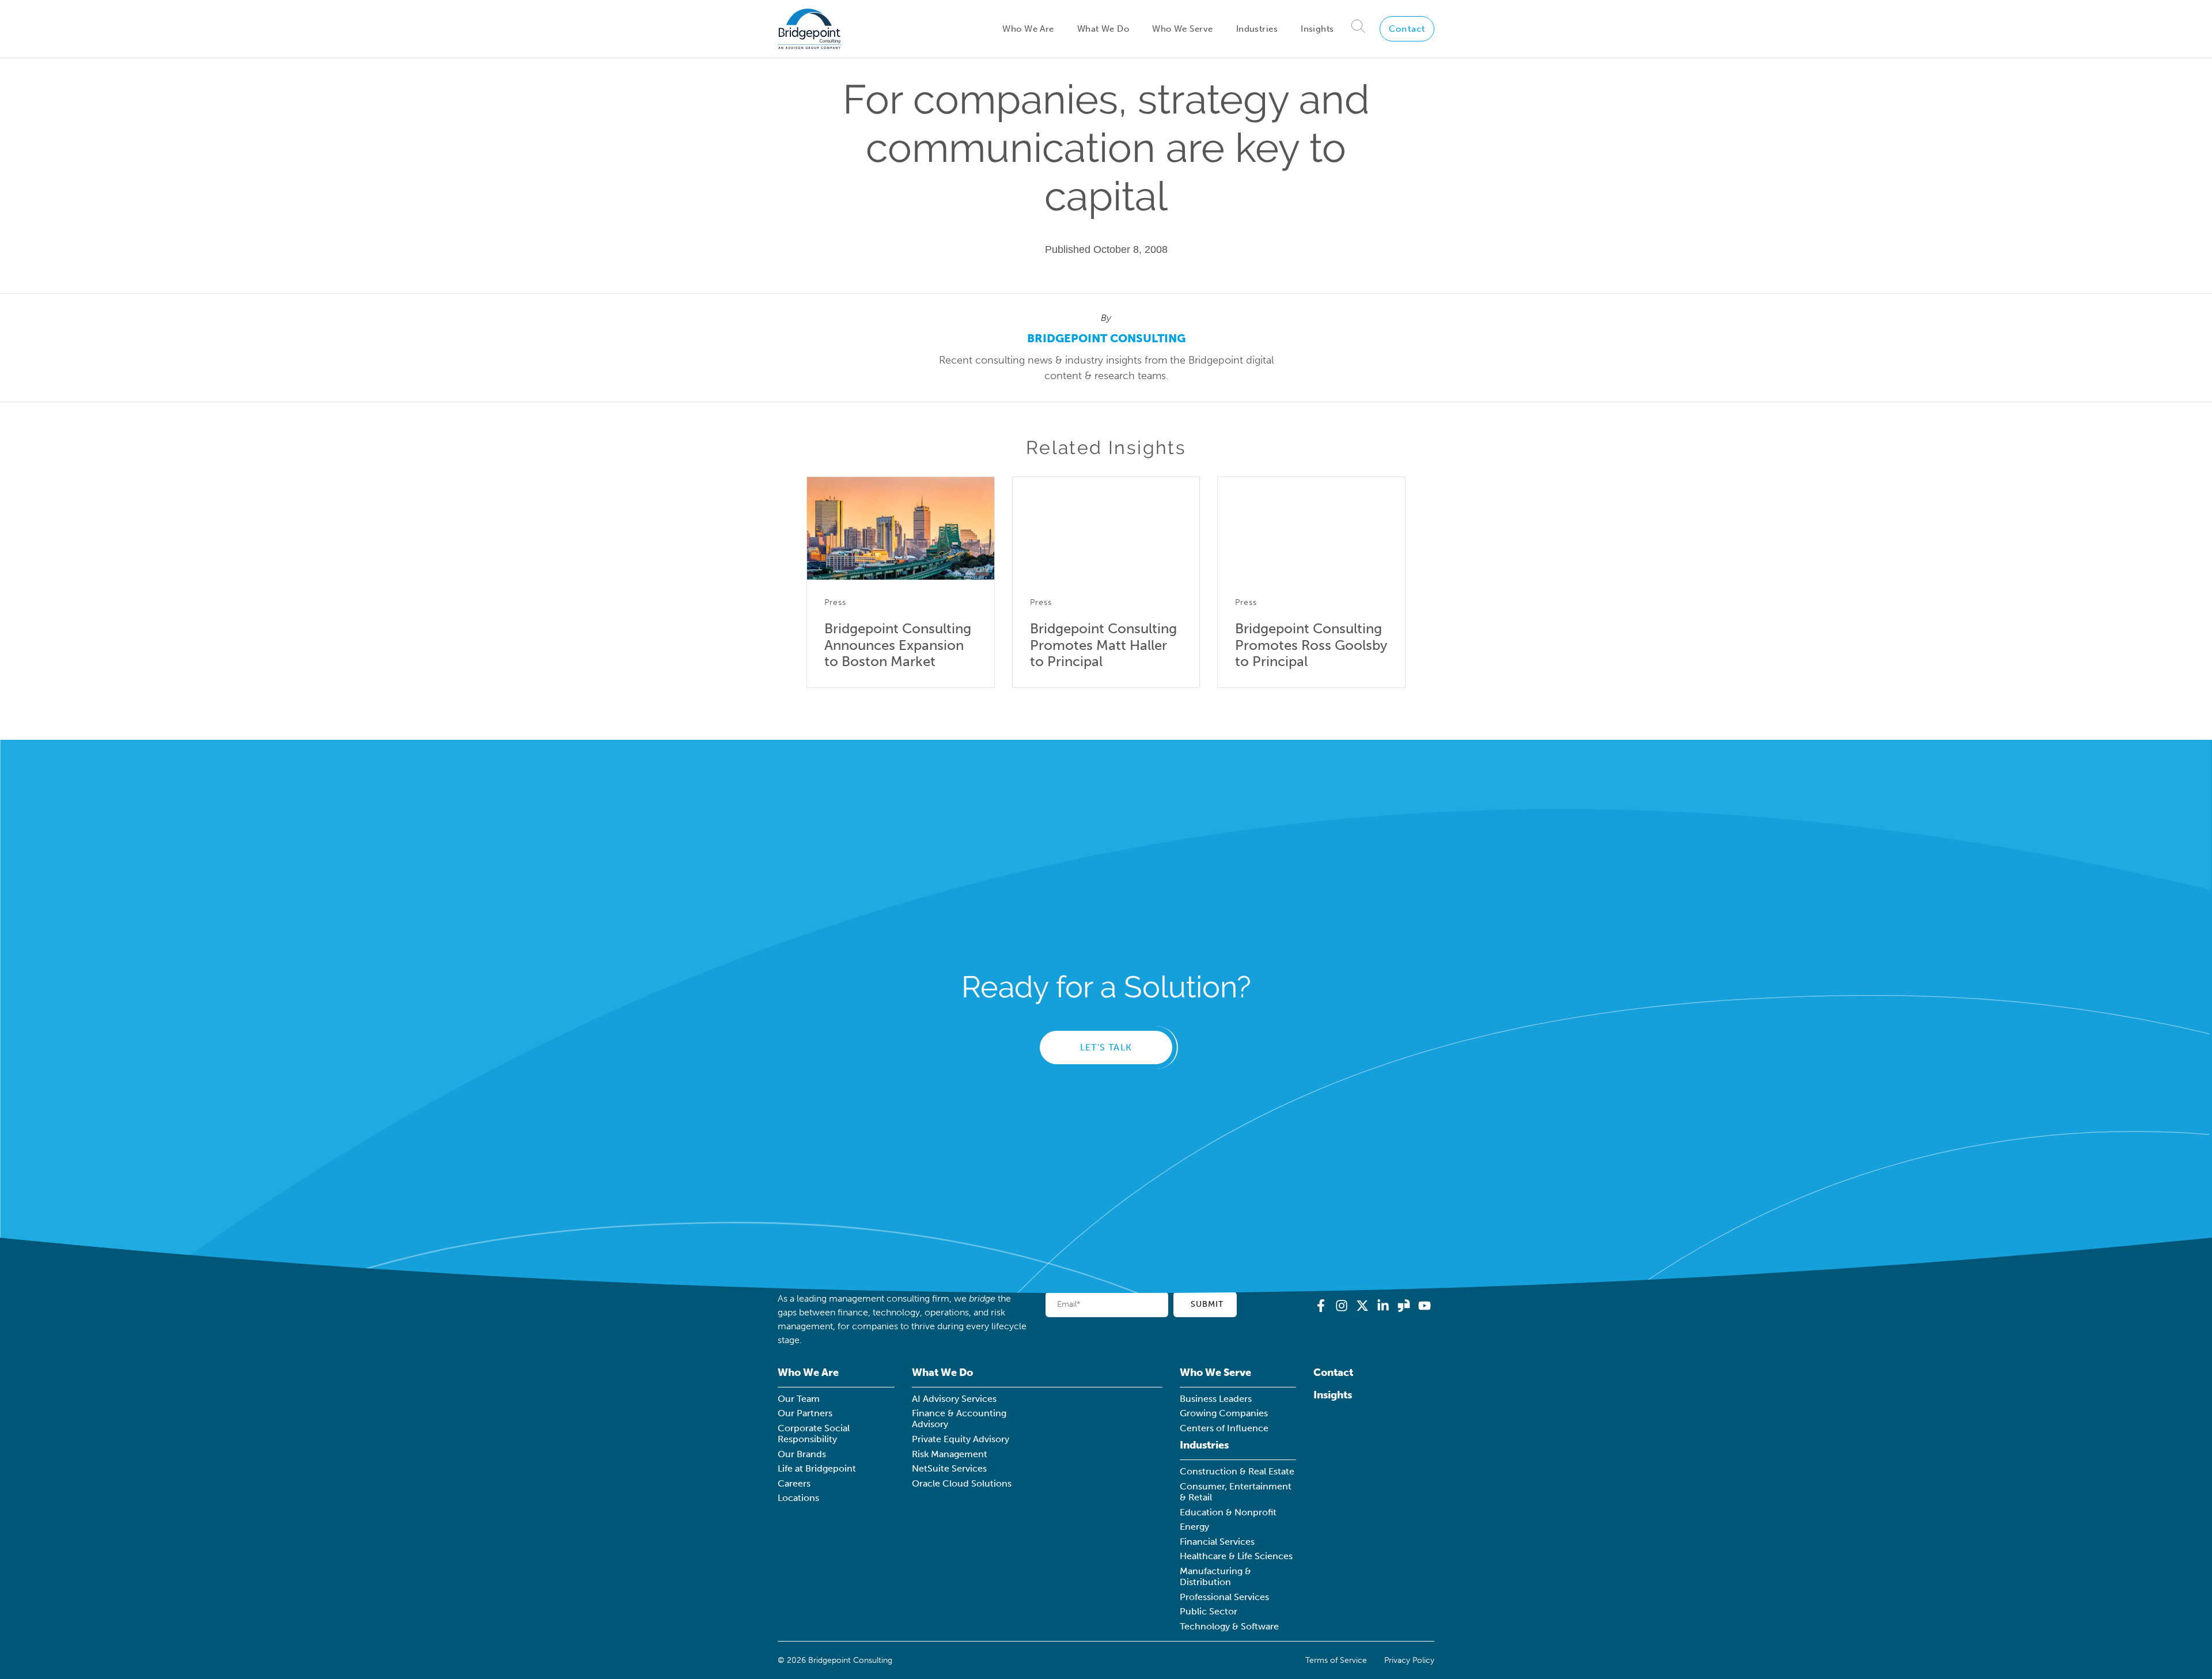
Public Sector (1209, 1611)
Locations (798, 1498)
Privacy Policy (1409, 1660)
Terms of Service (1336, 1660)
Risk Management (950, 1454)
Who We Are (1028, 29)
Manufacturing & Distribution (1215, 1576)
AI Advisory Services (954, 1399)
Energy (1194, 1527)
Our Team (799, 1399)
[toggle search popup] (1359, 29)
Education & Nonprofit (1228, 1512)
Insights (1317, 29)
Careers (794, 1483)
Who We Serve (1182, 29)
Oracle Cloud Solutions (962, 1483)
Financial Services (1217, 1542)
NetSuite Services (949, 1468)
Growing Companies (1224, 1413)
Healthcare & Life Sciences (1236, 1556)
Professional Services (1224, 1597)
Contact (1407, 29)
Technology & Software (1229, 1626)
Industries (1257, 29)
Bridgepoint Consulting (1106, 338)
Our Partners (805, 1413)
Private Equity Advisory (961, 1439)
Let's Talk (1106, 1047)
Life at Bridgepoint (817, 1468)
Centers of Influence (1224, 1428)
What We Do (1103, 29)
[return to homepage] (810, 29)
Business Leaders (1216, 1399)
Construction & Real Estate (1237, 1471)
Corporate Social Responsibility (814, 1434)
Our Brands (802, 1454)
